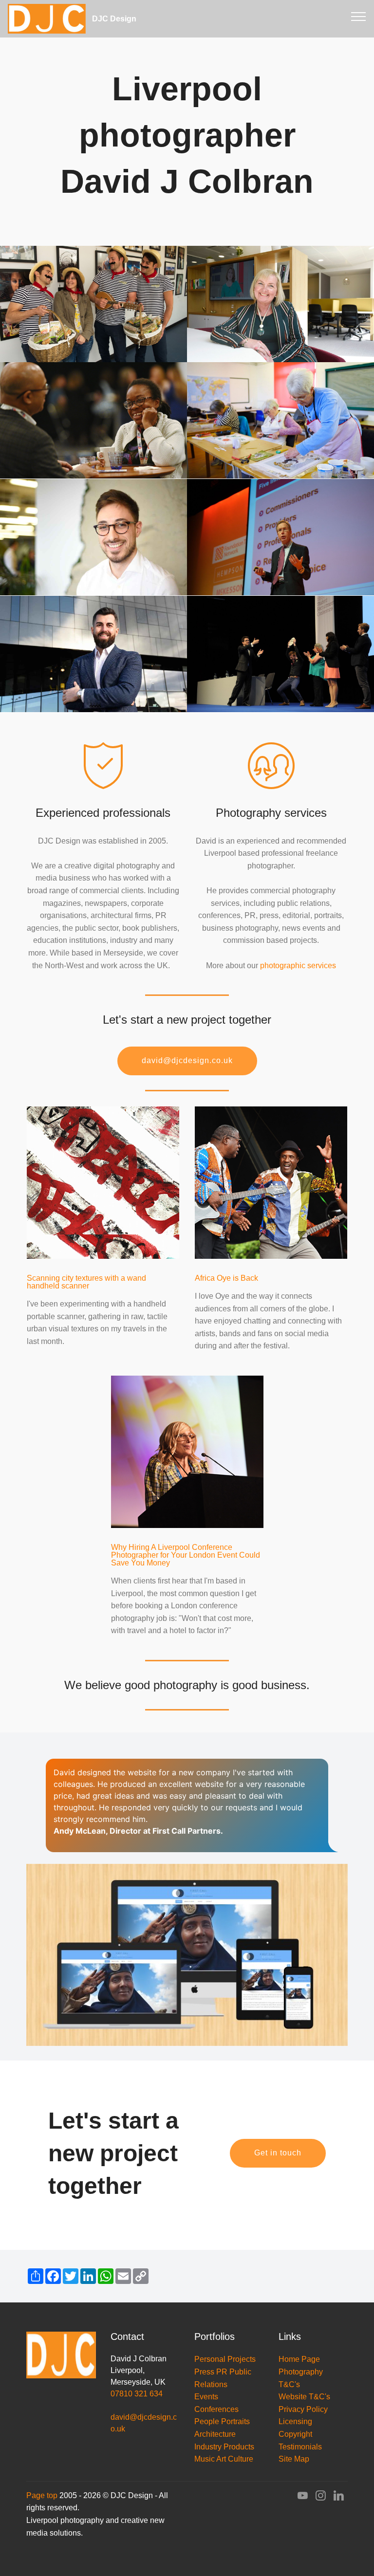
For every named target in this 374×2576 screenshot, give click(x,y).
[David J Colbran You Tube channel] (303, 2498)
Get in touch (278, 2153)
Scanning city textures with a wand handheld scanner (86, 1282)
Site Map (294, 2459)
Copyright (295, 2434)
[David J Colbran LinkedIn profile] (339, 2498)
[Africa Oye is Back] (271, 1182)
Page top (42, 2495)
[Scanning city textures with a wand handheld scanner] (103, 1182)
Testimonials (300, 2447)
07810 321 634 (137, 2394)
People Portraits (222, 2421)
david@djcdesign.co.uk (187, 1060)
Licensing (295, 2421)
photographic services (298, 966)
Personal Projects (225, 2359)
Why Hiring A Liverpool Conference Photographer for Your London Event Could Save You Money (186, 1555)
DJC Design (132, 19)
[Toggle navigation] (359, 16)
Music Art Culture (224, 2459)
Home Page (299, 2359)
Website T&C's (304, 2397)
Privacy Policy (303, 2409)
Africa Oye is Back (226, 1278)
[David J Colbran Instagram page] (321, 2498)
